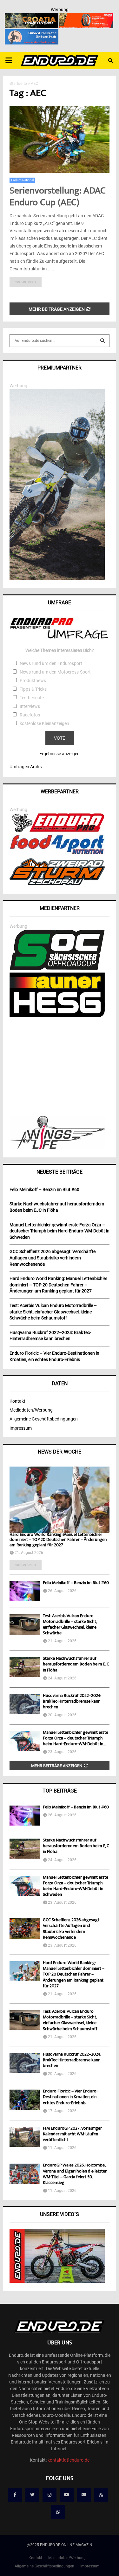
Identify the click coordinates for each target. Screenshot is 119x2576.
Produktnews (33, 681)
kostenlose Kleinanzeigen (44, 723)
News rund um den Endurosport (51, 663)
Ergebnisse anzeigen (60, 754)
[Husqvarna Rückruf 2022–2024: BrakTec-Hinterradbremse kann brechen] (25, 1704)
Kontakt (17, 1401)
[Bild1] (32, 17)
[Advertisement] (60, 1067)
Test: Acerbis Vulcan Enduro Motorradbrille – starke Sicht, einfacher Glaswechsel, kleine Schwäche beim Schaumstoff (70, 2020)
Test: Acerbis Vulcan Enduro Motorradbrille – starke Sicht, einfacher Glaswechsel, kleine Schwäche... (70, 1625)
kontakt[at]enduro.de (69, 2460)
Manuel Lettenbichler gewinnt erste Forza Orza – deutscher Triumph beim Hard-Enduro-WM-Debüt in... (76, 1739)
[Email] (84, 2495)
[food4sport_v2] (57, 854)
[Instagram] (50, 2495)
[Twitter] (32, 2495)
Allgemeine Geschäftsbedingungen (44, 1419)
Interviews (30, 706)
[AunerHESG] (57, 1016)
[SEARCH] (102, 341)
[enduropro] (57, 830)
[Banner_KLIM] (57, 578)
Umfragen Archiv (26, 767)
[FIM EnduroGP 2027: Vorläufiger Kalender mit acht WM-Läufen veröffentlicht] (25, 2137)
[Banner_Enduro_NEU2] (32, 33)
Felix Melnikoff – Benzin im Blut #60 (76, 1583)
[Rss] (101, 2495)
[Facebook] (15, 2495)
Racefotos (30, 715)
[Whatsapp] (58, 2512)
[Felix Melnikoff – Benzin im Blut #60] (25, 1591)
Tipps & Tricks (33, 689)
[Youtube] (67, 2495)
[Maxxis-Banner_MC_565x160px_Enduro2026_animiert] (86, 17)
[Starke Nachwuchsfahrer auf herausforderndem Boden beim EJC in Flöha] (25, 1667)
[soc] (57, 969)
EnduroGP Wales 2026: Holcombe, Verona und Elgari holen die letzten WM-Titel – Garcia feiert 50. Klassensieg (75, 2174)
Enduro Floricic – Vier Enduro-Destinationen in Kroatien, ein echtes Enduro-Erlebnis (70, 2097)
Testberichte (32, 698)
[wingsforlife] (57, 1147)
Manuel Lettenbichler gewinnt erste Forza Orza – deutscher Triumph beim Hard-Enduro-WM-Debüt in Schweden (76, 1886)
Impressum (21, 1428)
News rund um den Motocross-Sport (55, 672)
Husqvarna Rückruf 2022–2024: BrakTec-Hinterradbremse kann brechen (72, 1702)
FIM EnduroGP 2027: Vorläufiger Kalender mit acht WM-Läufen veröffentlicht (72, 2134)
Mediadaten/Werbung (31, 1410)
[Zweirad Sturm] (57, 884)
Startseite (18, 83)
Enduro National (22, 180)
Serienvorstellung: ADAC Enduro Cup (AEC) (58, 197)
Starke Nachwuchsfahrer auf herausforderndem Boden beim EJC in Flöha (76, 1664)
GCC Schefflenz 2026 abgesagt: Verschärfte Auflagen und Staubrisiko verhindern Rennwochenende (71, 1929)
